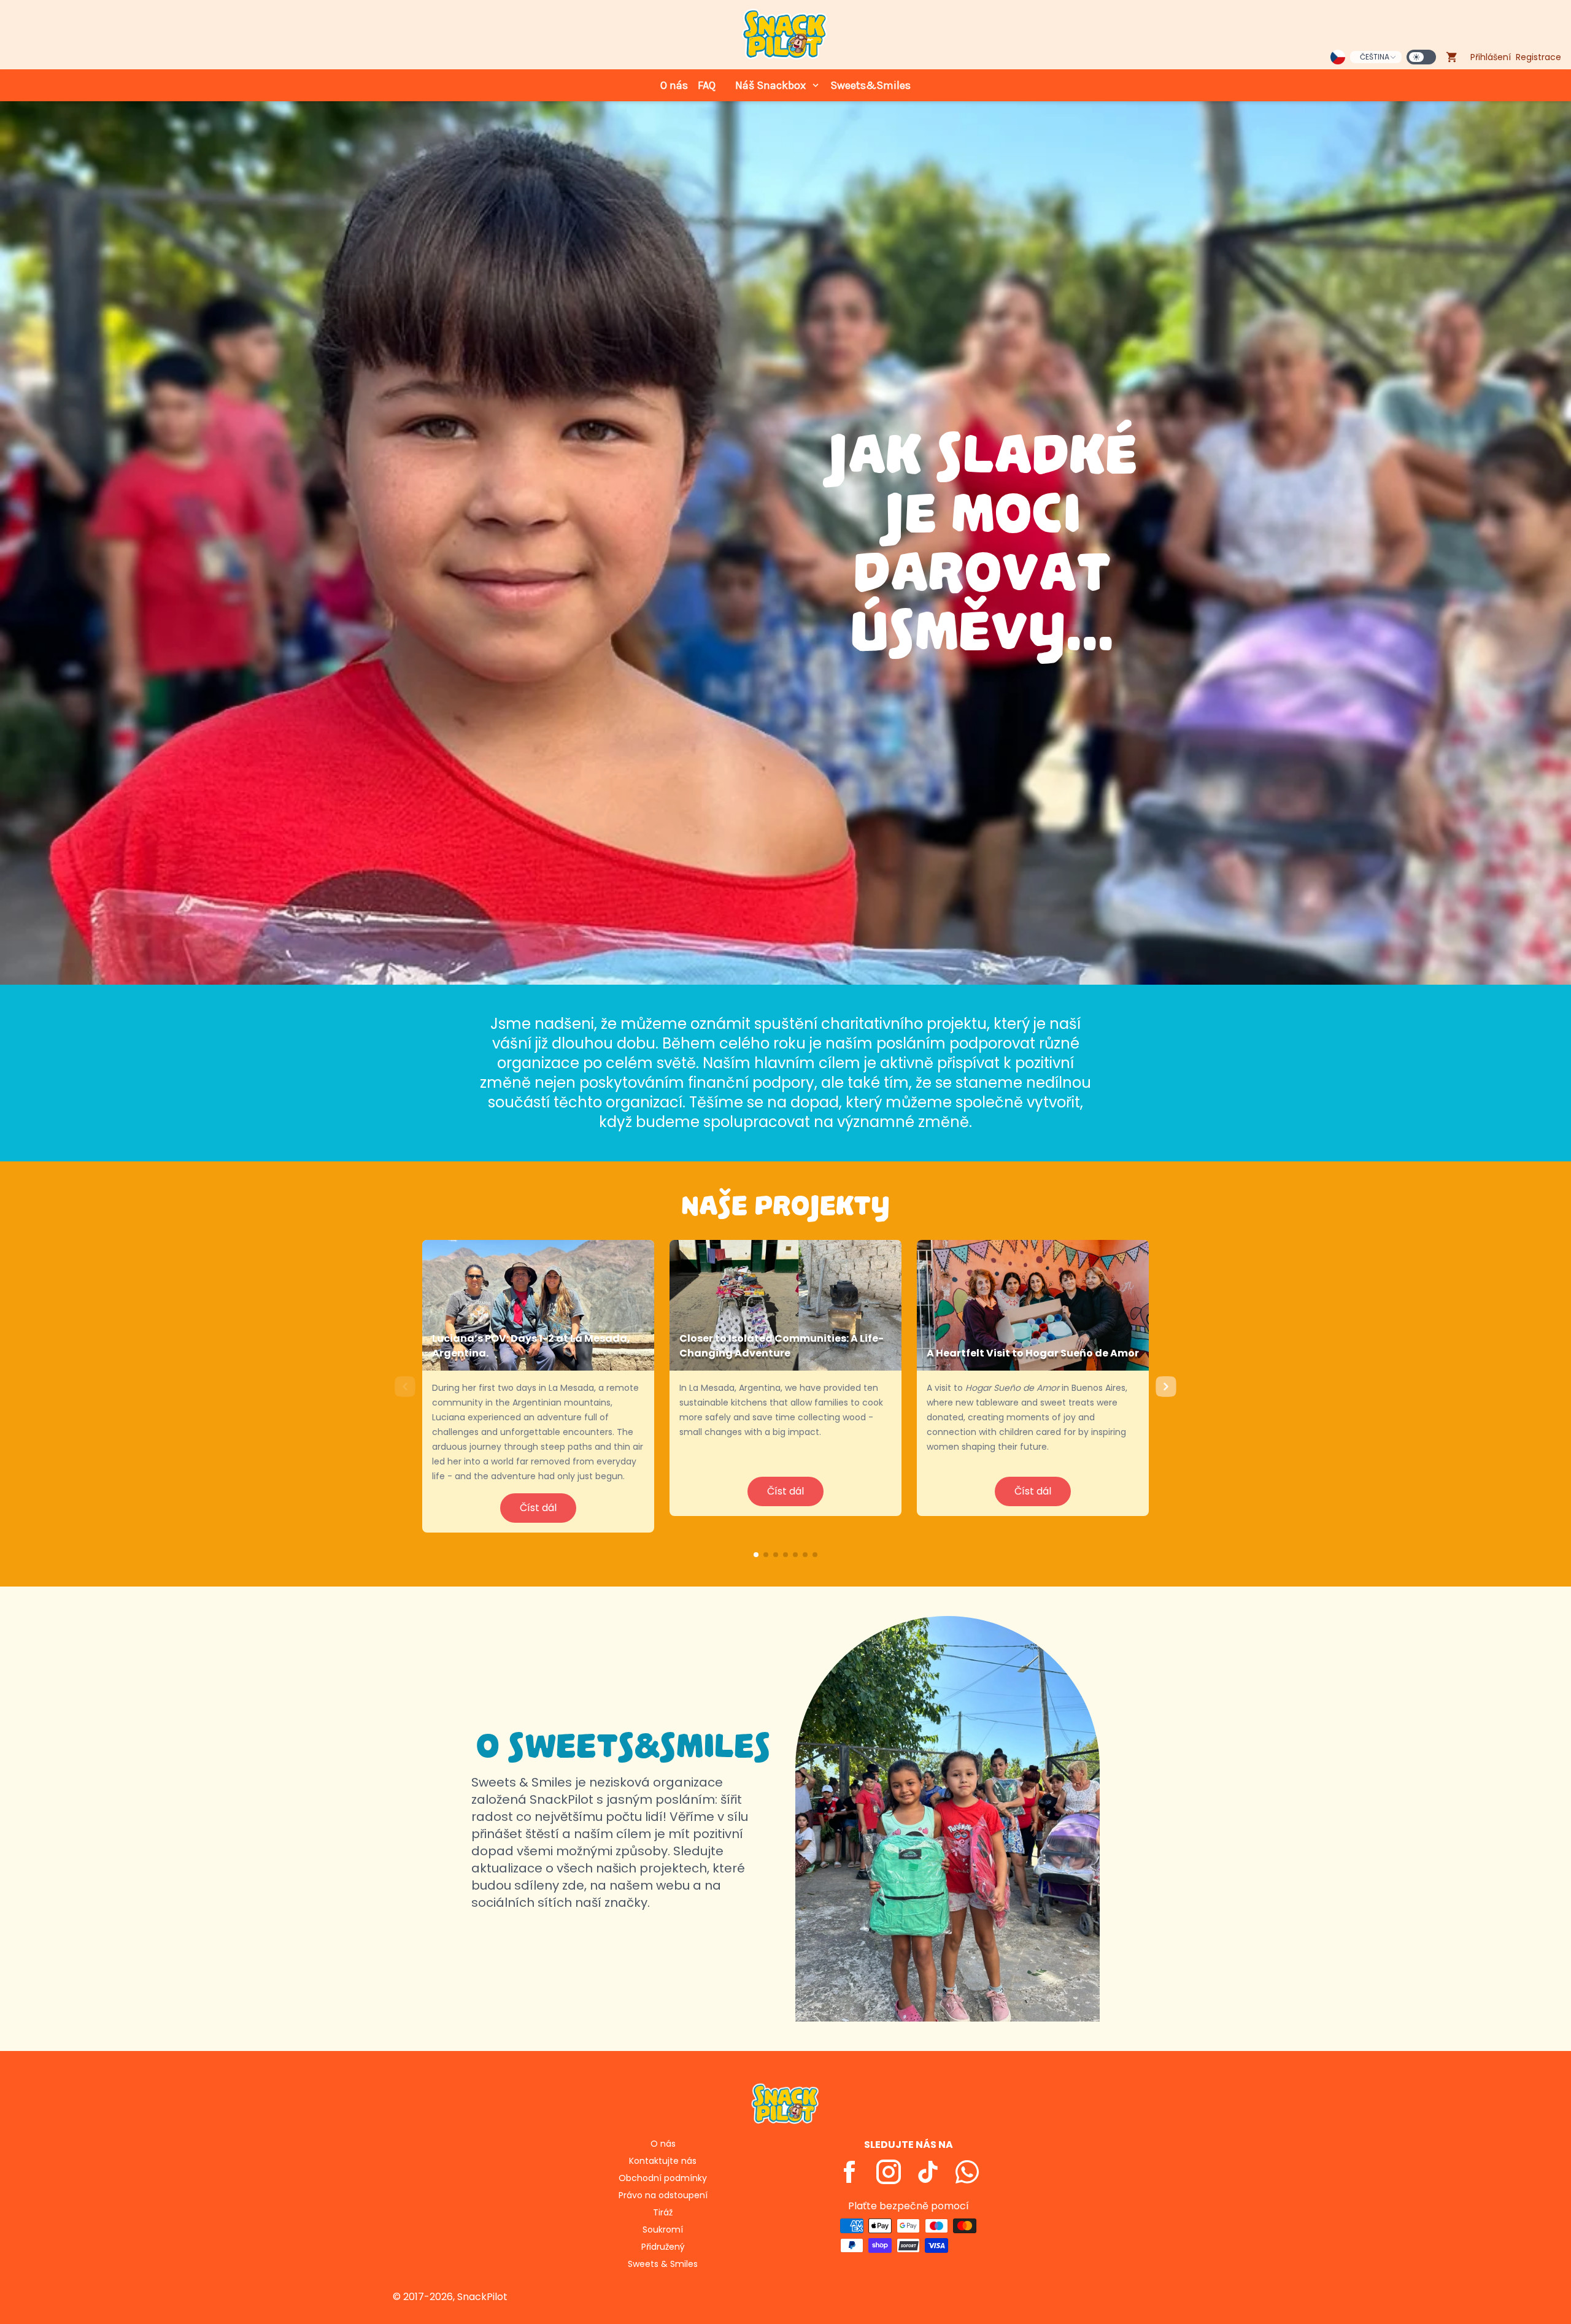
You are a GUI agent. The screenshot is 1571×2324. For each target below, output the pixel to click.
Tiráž (663, 2212)
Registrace (1538, 57)
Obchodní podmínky (663, 2178)
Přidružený (663, 2247)
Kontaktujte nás (663, 2161)
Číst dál (538, 1508)
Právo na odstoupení (663, 2195)
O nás (674, 85)
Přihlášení (1491, 57)
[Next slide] (1166, 1386)
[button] (756, 1555)
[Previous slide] (405, 1386)
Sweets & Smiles (663, 2264)
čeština (1375, 57)
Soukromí (663, 2230)
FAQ (707, 85)
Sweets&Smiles (870, 85)
